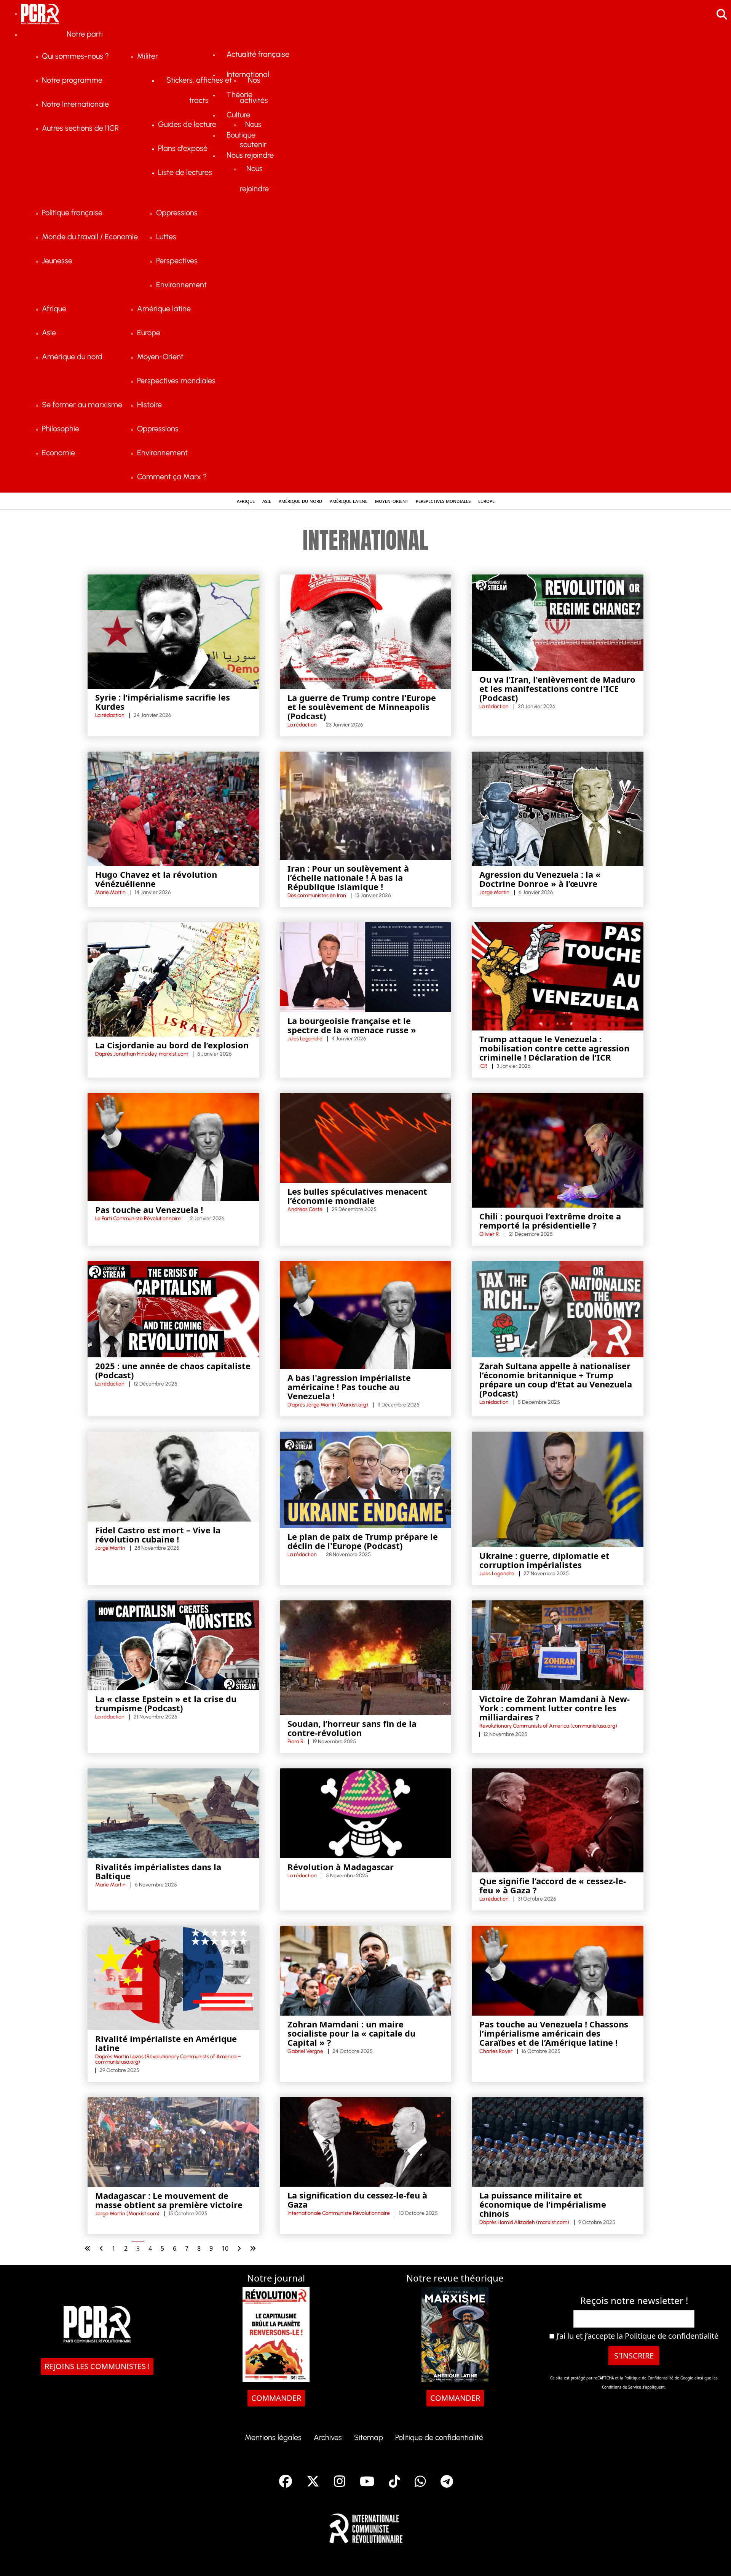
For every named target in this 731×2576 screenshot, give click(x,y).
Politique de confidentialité (672, 2336)
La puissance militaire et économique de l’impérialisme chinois (543, 2204)
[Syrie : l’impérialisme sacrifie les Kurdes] (173, 631)
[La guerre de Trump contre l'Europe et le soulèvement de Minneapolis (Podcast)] (366, 631)
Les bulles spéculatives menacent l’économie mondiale (357, 1196)
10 (225, 2248)
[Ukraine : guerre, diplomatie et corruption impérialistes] (558, 1489)
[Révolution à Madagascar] (366, 1813)
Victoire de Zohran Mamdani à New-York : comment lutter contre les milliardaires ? (555, 1708)
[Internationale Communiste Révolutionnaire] (366, 2526)
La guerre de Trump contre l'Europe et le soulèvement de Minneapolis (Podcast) (362, 707)
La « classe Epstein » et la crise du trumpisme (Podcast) (166, 1703)
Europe (486, 501)
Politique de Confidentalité (650, 2378)
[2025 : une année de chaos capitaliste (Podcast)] (173, 1309)
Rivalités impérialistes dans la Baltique (158, 1871)
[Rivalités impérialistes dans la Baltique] (173, 1813)
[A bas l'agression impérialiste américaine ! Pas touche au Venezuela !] (366, 1314)
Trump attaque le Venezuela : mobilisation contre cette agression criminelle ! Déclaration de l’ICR (554, 1048)
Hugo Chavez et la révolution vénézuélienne (156, 879)
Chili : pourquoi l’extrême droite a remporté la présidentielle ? (550, 1221)
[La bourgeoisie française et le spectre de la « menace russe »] (366, 966)
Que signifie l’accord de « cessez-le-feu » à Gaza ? (553, 1885)
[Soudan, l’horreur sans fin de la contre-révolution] (366, 1657)
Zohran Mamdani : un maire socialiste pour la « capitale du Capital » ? (351, 2033)
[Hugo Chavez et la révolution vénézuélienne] (173, 808)
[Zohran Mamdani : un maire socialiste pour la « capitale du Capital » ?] (366, 1970)
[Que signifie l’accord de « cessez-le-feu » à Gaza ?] (558, 1820)
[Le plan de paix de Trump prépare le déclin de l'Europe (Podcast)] (366, 1479)
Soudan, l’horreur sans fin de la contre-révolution (352, 1728)
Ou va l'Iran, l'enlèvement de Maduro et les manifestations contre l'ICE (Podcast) (557, 688)
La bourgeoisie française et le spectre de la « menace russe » (352, 1025)
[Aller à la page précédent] (101, 2248)
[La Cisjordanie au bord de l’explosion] (173, 979)
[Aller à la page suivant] (239, 2248)
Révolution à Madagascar (341, 1867)
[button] (714, 2559)
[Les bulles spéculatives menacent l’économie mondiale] (366, 1137)
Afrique (246, 501)
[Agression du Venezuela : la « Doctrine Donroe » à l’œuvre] (558, 808)
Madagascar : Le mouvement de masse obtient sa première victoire (169, 2200)
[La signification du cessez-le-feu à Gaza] (366, 2141)
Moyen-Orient (392, 501)
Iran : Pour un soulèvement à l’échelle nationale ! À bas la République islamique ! (348, 877)
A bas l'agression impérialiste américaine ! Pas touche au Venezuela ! (349, 1387)
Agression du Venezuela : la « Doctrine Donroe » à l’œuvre (540, 879)
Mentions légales (273, 2437)
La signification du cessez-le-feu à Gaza (357, 2200)
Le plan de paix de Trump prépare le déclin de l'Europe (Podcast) (363, 1541)
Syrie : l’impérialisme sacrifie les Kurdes (163, 702)
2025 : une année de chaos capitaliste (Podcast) (173, 1370)
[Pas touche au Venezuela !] (173, 1146)
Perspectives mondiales (443, 501)
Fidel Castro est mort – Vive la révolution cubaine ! (158, 1534)
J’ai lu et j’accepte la (636, 2336)
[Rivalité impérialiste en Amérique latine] (173, 1977)
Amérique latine (349, 501)
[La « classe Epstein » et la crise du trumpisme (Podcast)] (173, 1645)
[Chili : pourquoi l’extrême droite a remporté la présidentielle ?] (558, 1150)
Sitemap (369, 2437)
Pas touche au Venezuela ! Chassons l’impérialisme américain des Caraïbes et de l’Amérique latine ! (554, 2033)
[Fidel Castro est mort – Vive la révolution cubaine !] (173, 1476)
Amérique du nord (300, 501)
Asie (267, 501)
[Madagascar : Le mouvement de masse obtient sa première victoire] (173, 2141)
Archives (328, 2437)
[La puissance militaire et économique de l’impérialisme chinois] (558, 2141)
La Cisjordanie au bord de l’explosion (172, 1045)
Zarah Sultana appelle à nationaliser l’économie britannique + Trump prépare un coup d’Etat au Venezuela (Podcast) (556, 1379)
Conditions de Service (622, 2387)
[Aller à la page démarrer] (88, 2248)
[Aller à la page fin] (253, 2248)
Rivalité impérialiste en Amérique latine (166, 2043)
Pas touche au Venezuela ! (149, 1210)
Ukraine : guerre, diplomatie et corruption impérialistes (544, 1560)
